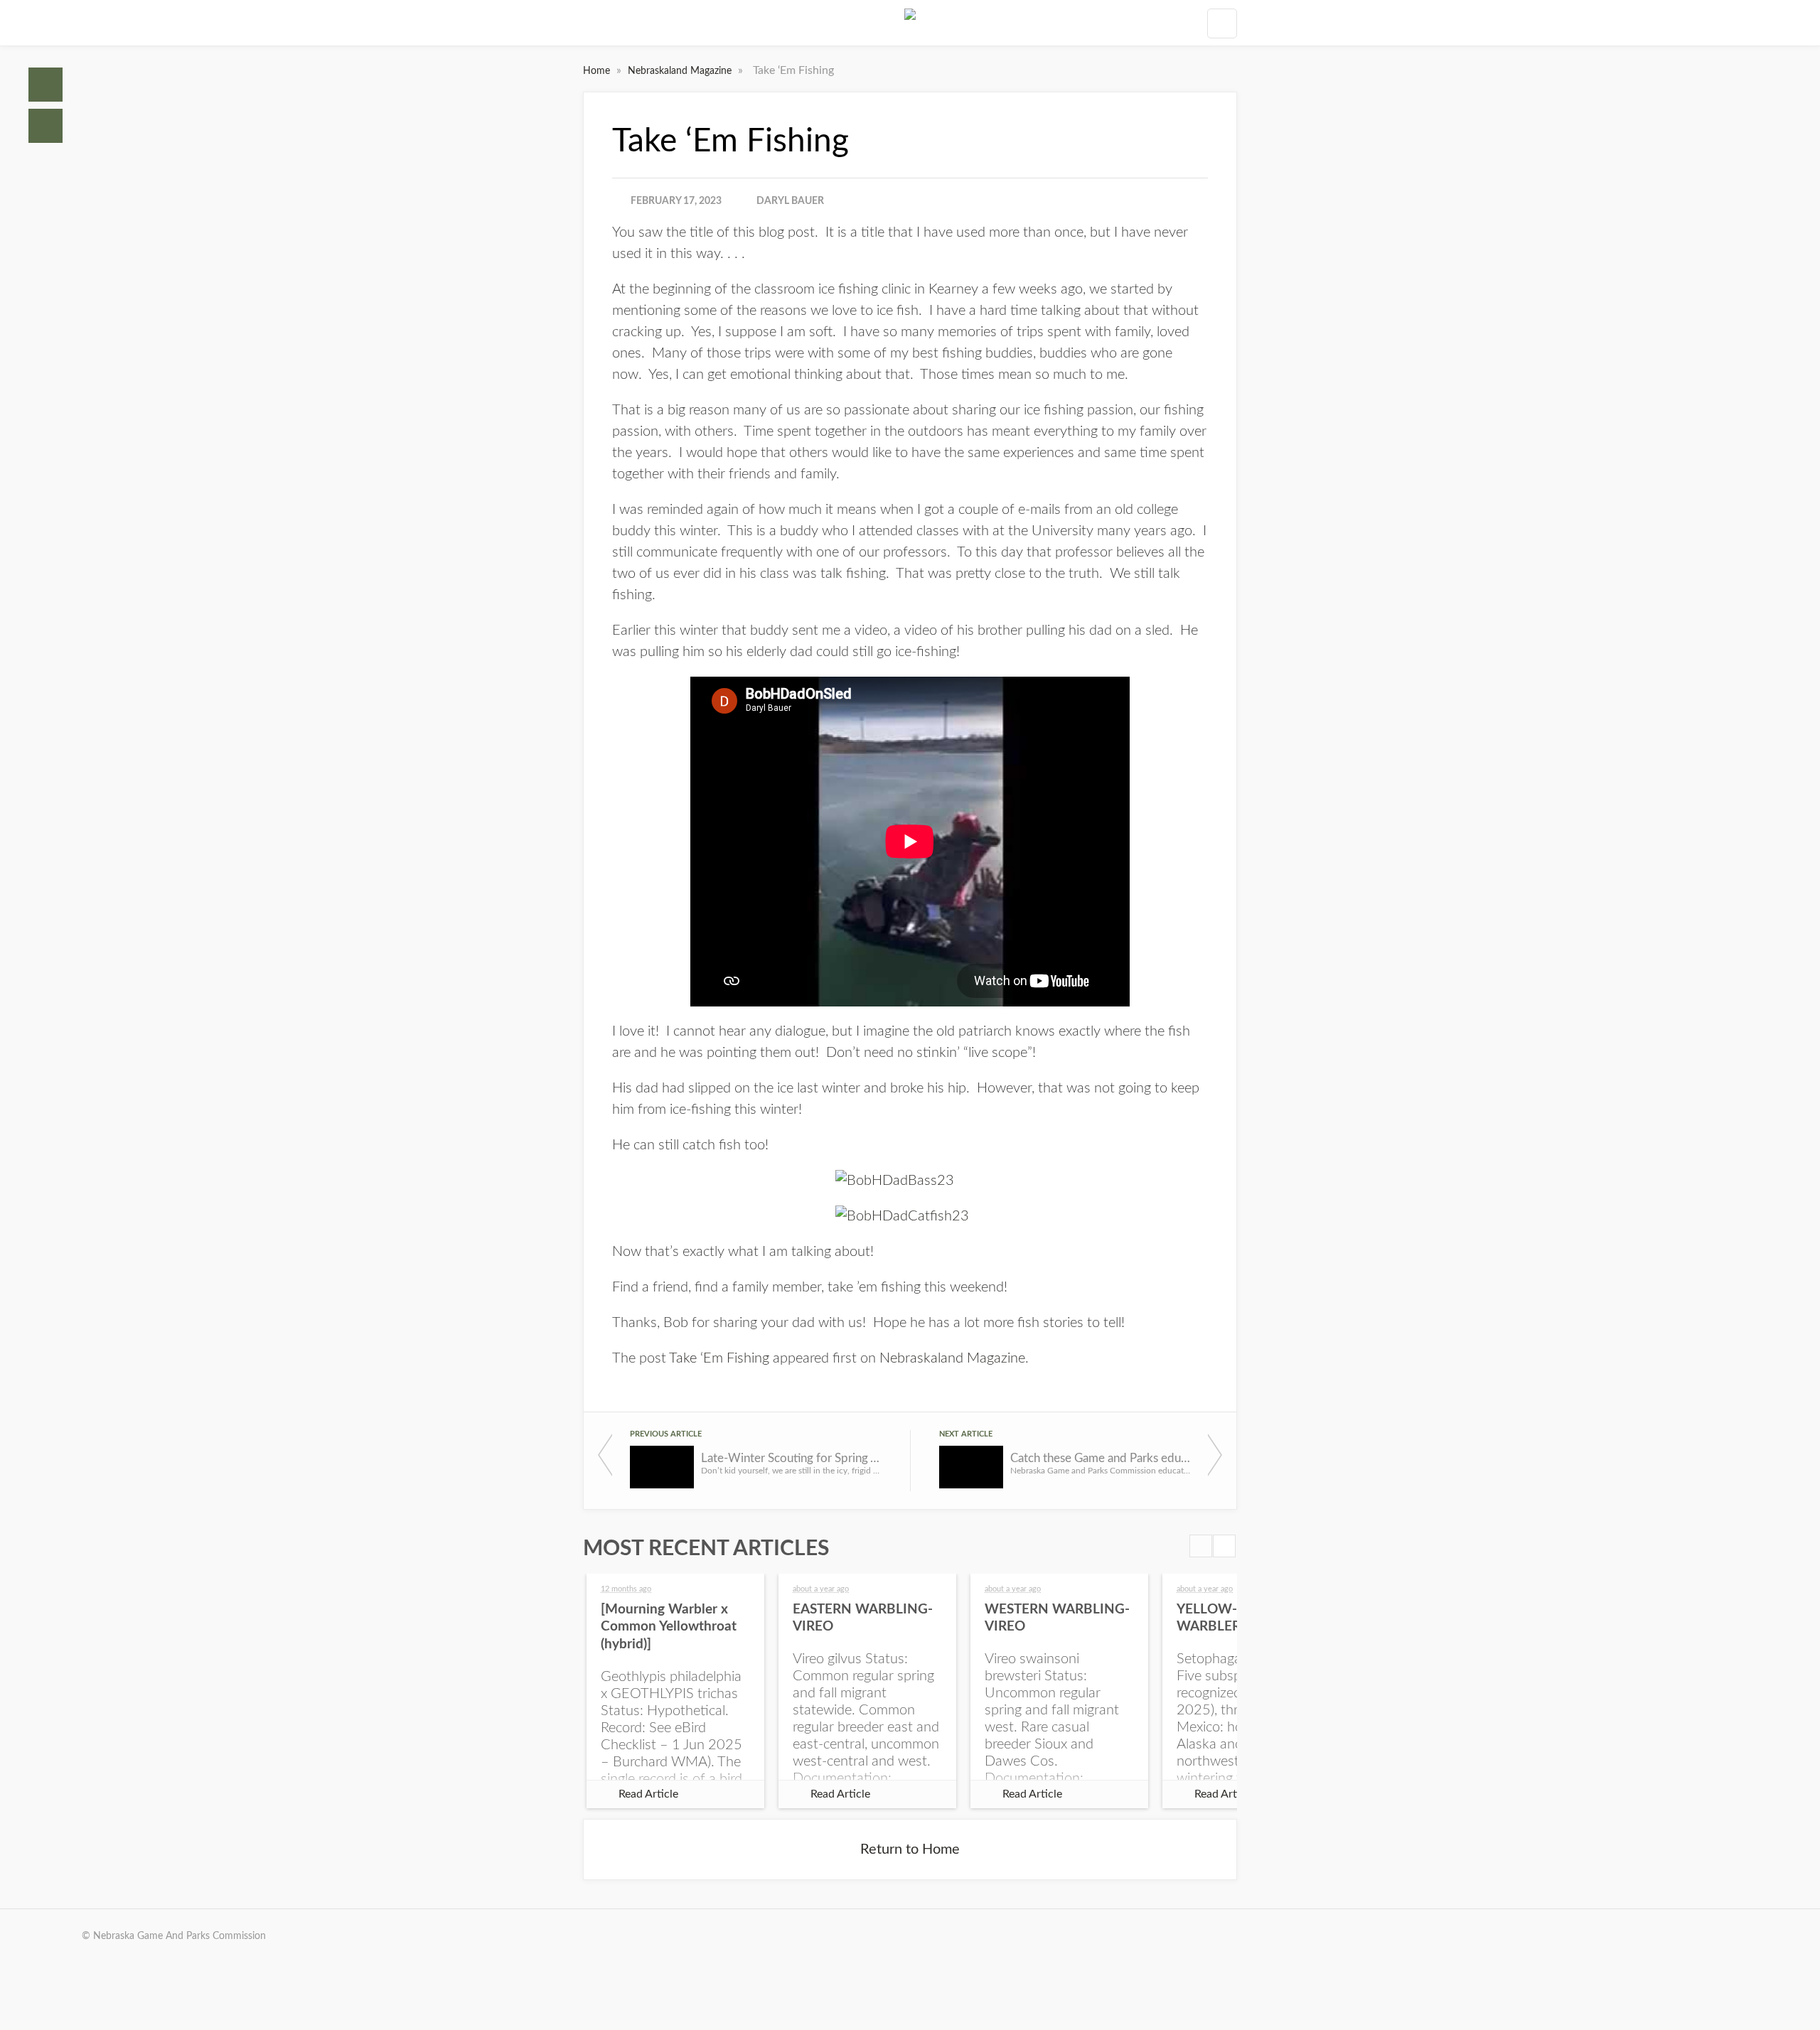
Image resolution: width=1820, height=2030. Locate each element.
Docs (45, 126)
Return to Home (910, 1849)
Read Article (648, 1794)
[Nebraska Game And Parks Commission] (910, 23)
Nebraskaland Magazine (681, 71)
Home (45, 85)
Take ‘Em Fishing (719, 1358)
